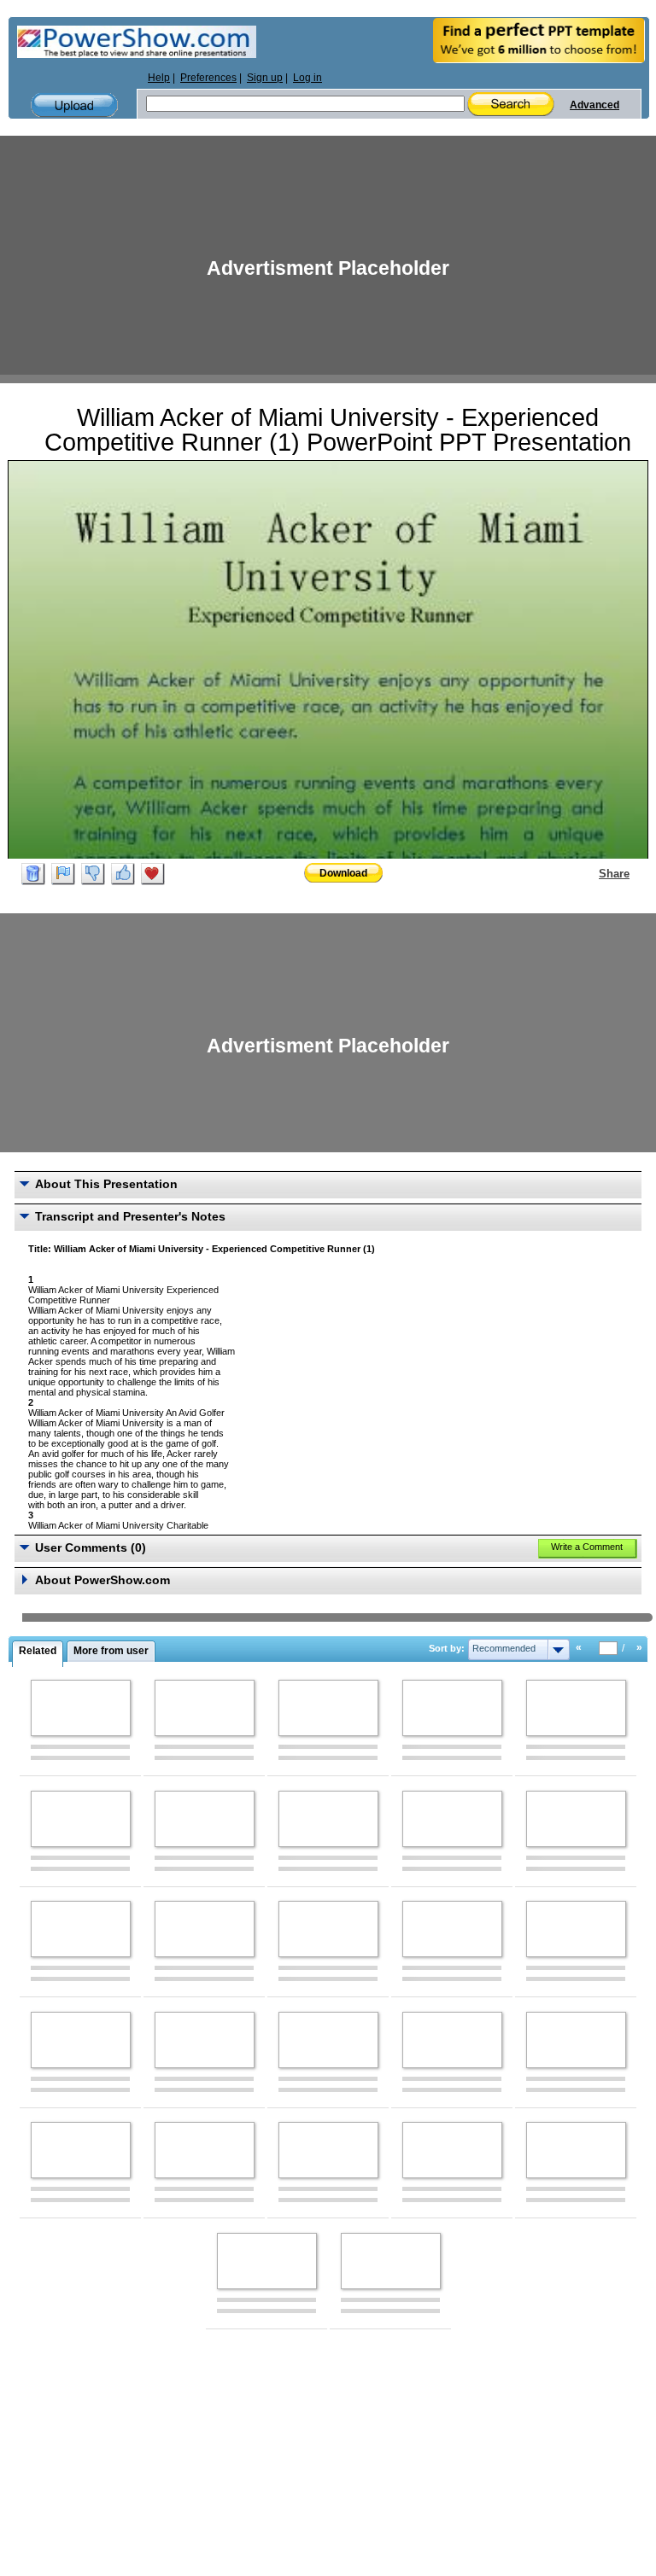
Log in (307, 78)
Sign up (265, 78)
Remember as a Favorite (153, 874)
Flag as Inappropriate (63, 874)
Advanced (594, 105)
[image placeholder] (81, 1708)
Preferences (208, 78)
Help (159, 78)
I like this (123, 874)
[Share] (589, 873)
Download (343, 873)
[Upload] (74, 105)
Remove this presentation (33, 874)
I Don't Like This (93, 874)
